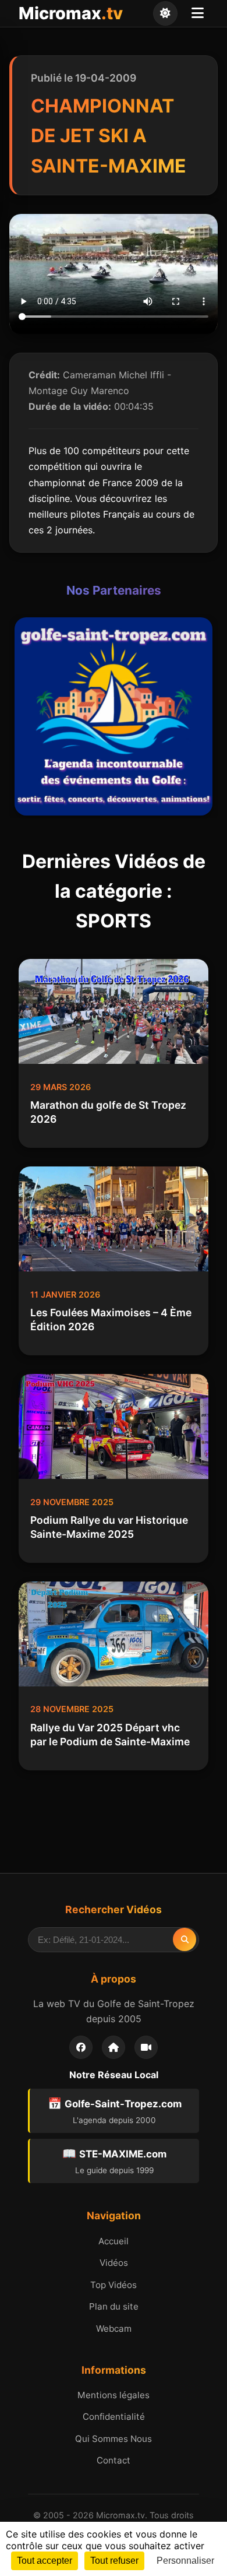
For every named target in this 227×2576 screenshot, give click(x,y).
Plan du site (114, 2306)
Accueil (114, 2241)
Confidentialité (114, 2417)
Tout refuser (114, 2561)
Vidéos (114, 2263)
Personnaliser (185, 2561)
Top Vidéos (114, 2285)
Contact (114, 2460)
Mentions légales (114, 2395)
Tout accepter (45, 2561)
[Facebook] (81, 2047)
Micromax (71, 13)
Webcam (114, 2329)
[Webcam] (146, 2047)
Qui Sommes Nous (114, 2439)
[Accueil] (114, 2047)
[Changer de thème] (165, 13)
